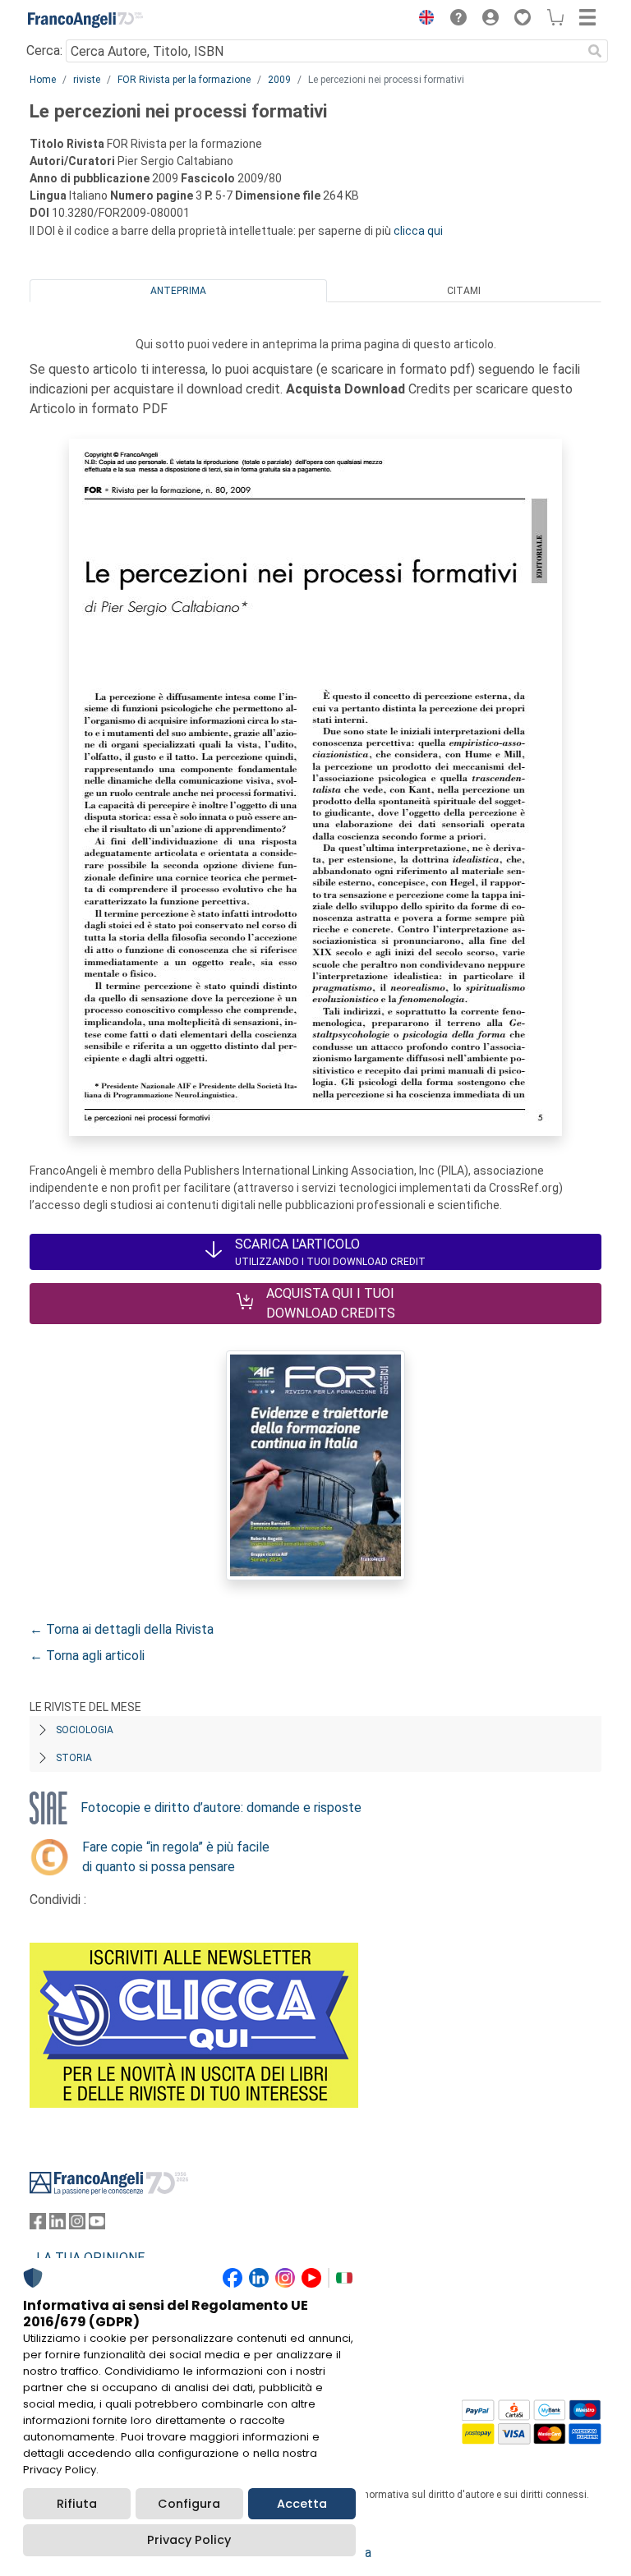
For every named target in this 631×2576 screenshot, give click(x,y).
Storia (74, 1758)
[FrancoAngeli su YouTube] (97, 2225)
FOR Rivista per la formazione (184, 80)
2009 (279, 80)
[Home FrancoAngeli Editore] (85, 20)
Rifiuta (77, 2504)
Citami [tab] (464, 291)
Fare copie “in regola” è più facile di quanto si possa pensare (176, 1857)
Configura (189, 2504)
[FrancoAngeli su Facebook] (38, 2225)
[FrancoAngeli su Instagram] (77, 2225)
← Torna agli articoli (87, 1656)
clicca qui (418, 231)
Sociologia (85, 1730)
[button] (422, 20)
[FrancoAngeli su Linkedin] (58, 2225)
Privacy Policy (189, 2540)
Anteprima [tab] (178, 291)
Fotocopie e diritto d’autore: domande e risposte (221, 1808)
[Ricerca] (595, 51)
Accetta (302, 2504)
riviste (87, 80)
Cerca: (44, 51)
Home (43, 80)
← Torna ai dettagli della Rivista (122, 1629)
